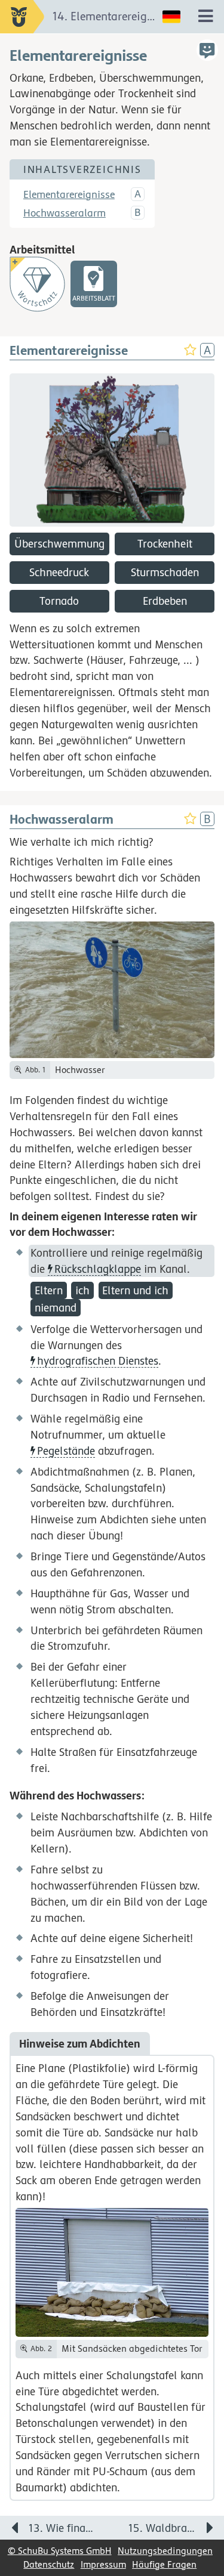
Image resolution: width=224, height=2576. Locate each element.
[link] (94, 284)
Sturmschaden (165, 572)
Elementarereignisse (69, 194)
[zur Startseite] (22, 17)
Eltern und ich (135, 1290)
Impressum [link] (103, 2564)
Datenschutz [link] (49, 2564)
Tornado (59, 601)
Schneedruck (59, 572)
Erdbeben (165, 601)
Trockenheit (165, 543)
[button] (207, 50)
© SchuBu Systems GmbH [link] (60, 2551)
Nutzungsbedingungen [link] (165, 2551)
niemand (56, 1307)
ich (82, 1290)
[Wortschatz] (37, 284)
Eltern (49, 1290)
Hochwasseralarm (65, 213)
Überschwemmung (59, 543)
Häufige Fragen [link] (164, 2564)
